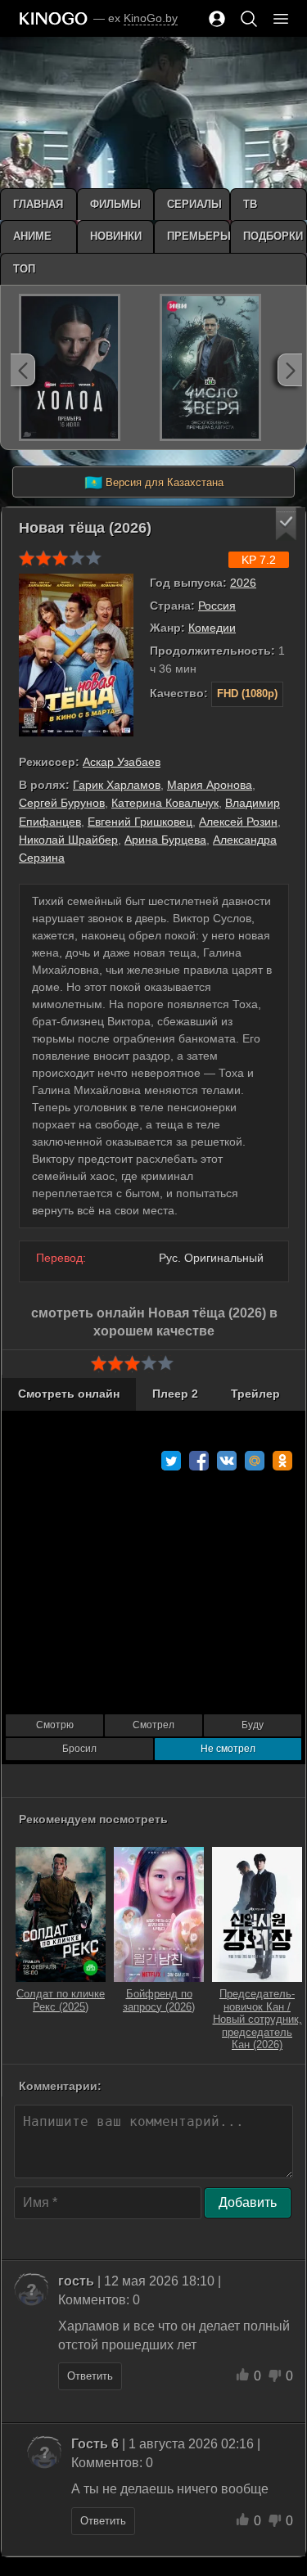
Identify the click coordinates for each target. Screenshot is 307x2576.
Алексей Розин (238, 822)
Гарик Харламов (117, 785)
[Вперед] (290, 370)
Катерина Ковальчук (165, 803)
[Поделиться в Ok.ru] (282, 1461)
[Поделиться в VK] (227, 1461)
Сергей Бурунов (62, 803)
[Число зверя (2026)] (210, 367)
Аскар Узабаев (122, 762)
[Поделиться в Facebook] (199, 1461)
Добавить (248, 2202)
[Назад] (23, 370)
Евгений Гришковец (140, 822)
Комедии (212, 628)
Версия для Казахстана (154, 483)
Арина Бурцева (165, 840)
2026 (243, 583)
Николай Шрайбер (68, 840)
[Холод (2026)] (70, 367)
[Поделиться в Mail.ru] (255, 1461)
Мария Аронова (210, 785)
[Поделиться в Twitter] (171, 1461)
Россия (217, 606)
